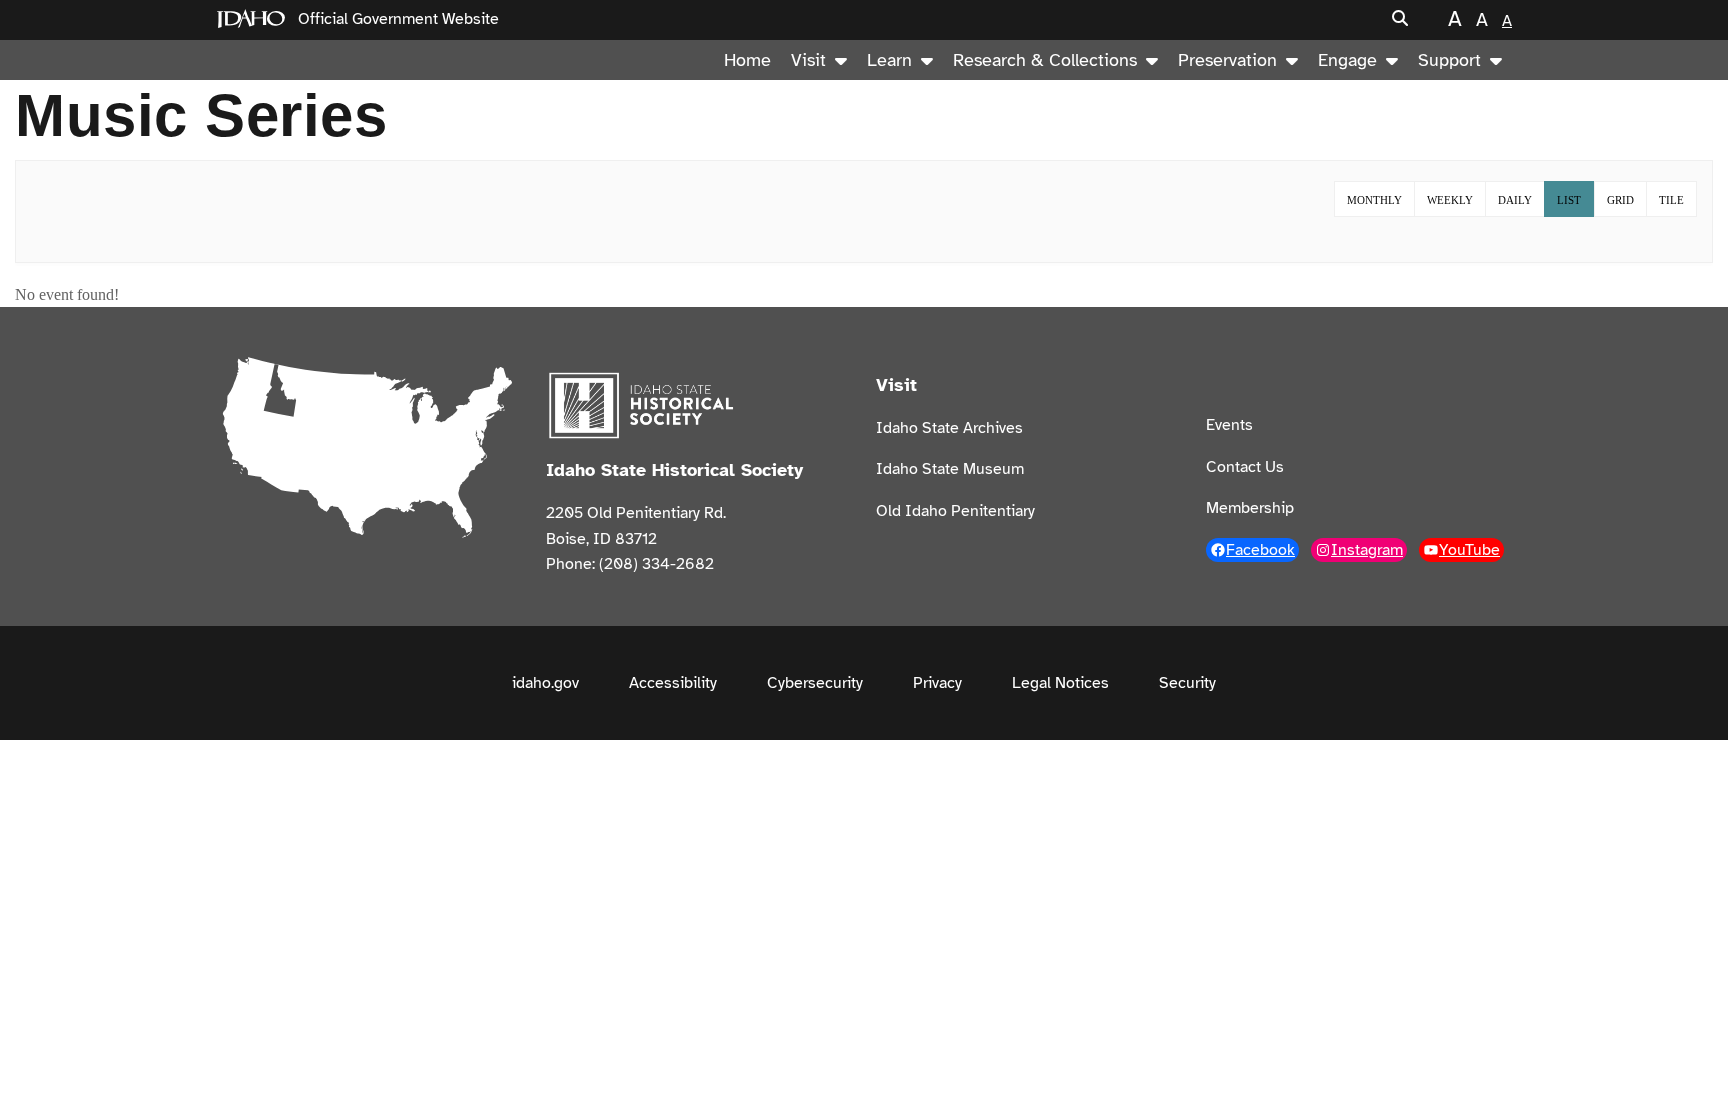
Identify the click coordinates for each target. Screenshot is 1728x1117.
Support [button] (1449, 60)
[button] (1400, 19)
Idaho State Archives (949, 428)
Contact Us (1245, 467)
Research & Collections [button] (1045, 60)
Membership (1250, 508)
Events (1229, 425)
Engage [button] (1347, 60)
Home (747, 60)
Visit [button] (808, 60)
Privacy (937, 683)
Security (1187, 683)
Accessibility (673, 683)
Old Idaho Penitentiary (955, 511)
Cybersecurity (815, 683)
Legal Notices (1060, 683)
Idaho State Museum (950, 469)
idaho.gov (545, 683)
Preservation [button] (1227, 60)
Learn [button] (889, 60)
